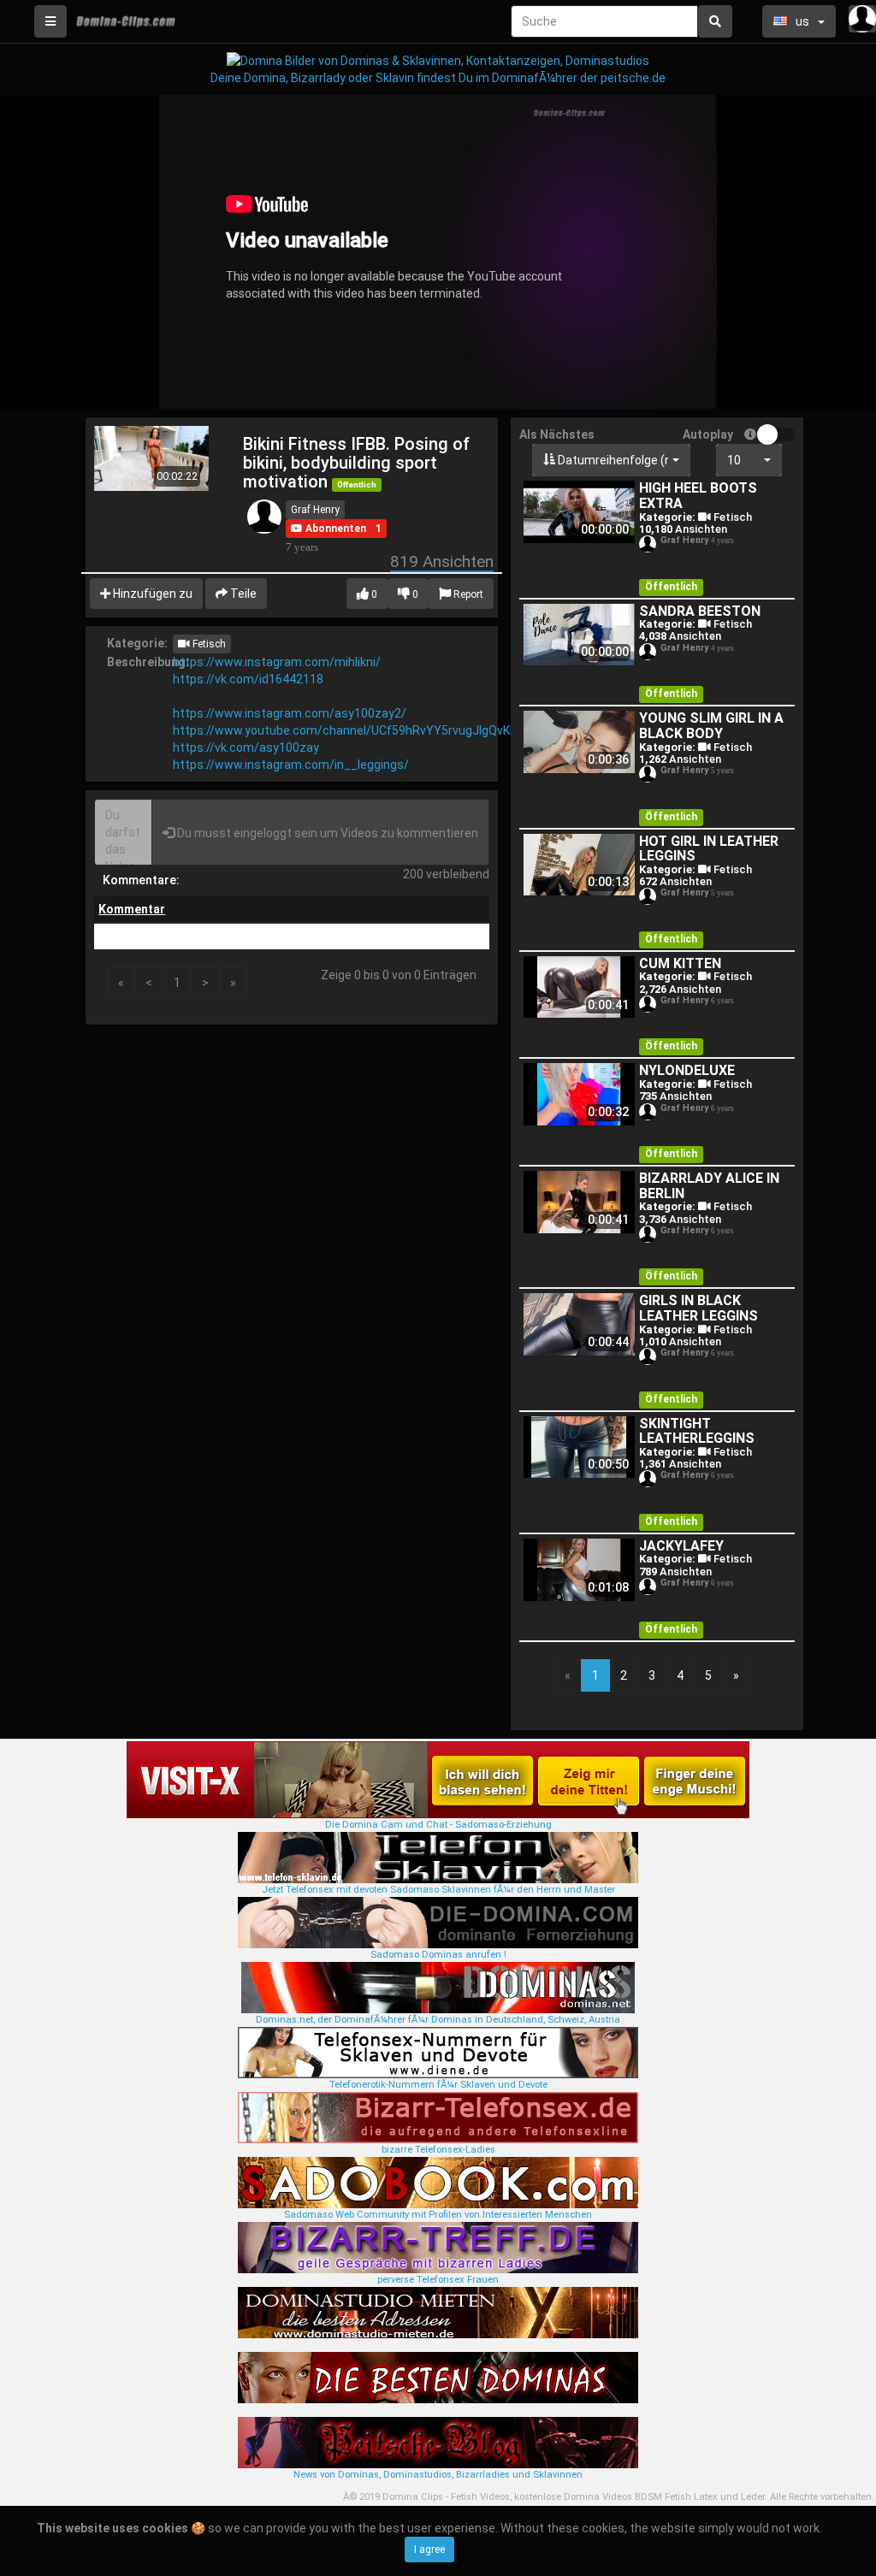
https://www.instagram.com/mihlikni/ (277, 662)
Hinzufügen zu (151, 594)
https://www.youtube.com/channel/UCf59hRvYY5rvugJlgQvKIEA (350, 730)
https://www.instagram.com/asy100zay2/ (290, 713)
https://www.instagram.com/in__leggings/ (291, 765)
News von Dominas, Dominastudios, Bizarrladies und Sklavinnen (438, 2475)
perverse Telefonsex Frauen (438, 2280)
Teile (242, 594)
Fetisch (208, 644)
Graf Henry (315, 510)
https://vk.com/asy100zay (246, 747)
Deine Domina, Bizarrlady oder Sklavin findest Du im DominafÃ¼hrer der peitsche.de (438, 78)
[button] (328, 529)
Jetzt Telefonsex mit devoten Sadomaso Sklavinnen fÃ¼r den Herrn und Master (438, 1890)
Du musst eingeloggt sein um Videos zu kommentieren (326, 833)
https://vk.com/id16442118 (248, 679)
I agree (429, 2549)
